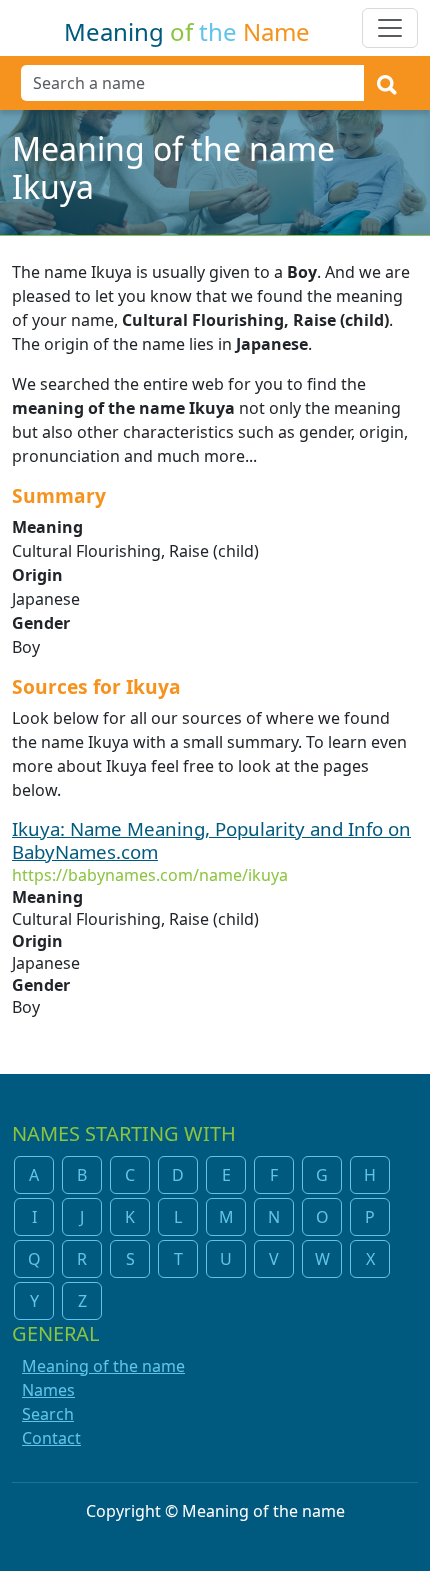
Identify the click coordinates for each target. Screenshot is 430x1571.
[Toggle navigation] (390, 28)
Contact (51, 1438)
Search (48, 1414)
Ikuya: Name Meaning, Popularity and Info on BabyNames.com (211, 840)
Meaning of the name (103, 1366)
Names (48, 1390)
